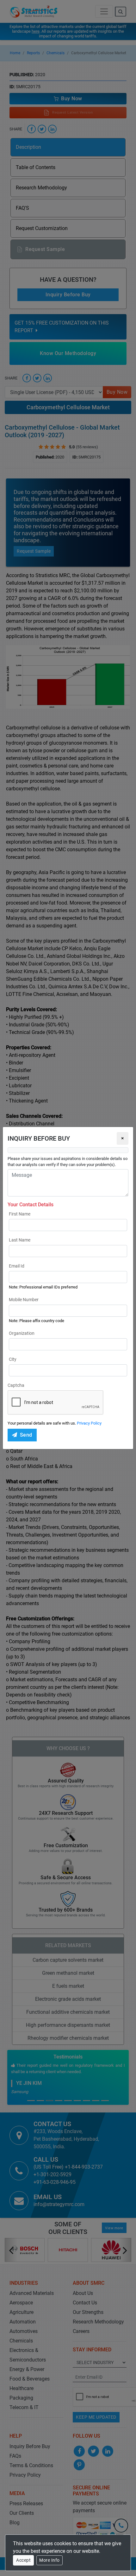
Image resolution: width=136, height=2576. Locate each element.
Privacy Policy (89, 1423)
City (13, 1359)
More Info (49, 2560)
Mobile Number (24, 1300)
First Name (20, 1214)
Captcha (16, 1385)
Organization (22, 1333)
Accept (23, 2560)
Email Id (17, 1266)
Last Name (20, 1240)
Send (26, 1435)
